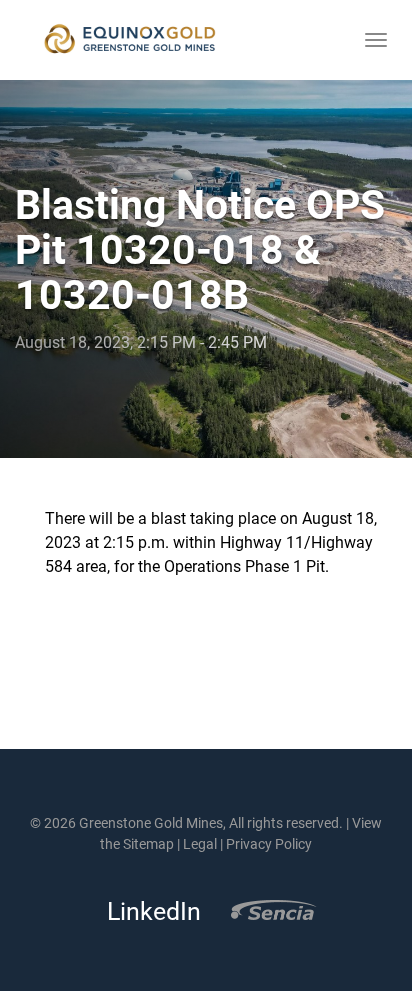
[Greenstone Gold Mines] (130, 40)
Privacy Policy (269, 844)
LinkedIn (148, 911)
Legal (200, 844)
